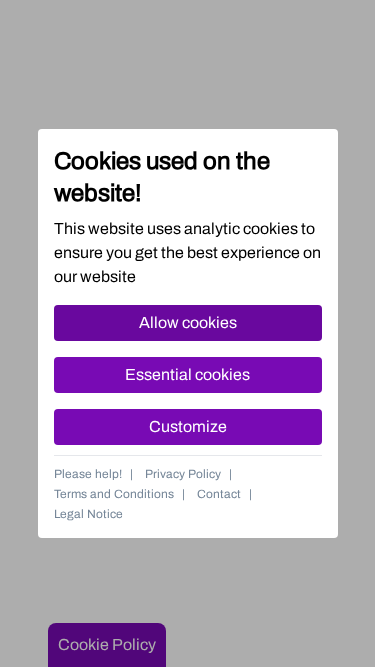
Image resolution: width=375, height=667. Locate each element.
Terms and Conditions (114, 494)
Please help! (88, 474)
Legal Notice (88, 514)
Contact (219, 494)
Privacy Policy (183, 474)
